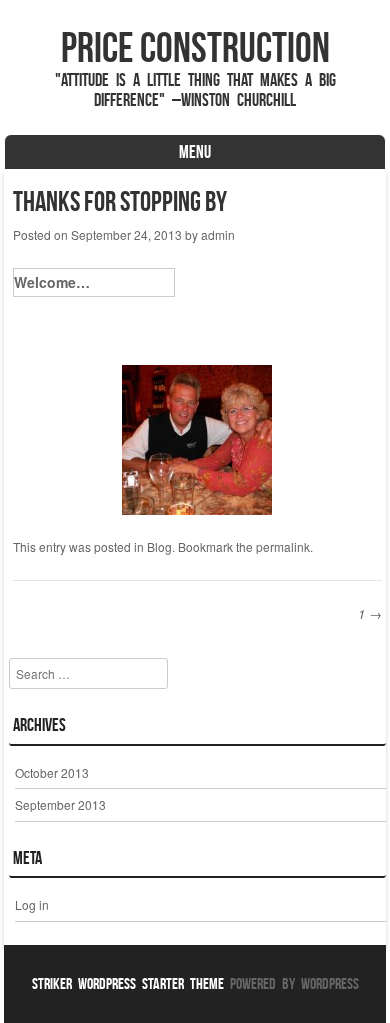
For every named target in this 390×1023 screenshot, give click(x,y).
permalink (283, 546)
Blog (159, 546)
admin (218, 234)
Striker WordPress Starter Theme (128, 983)
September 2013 (60, 804)
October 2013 (52, 772)
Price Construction (195, 47)
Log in (32, 904)
